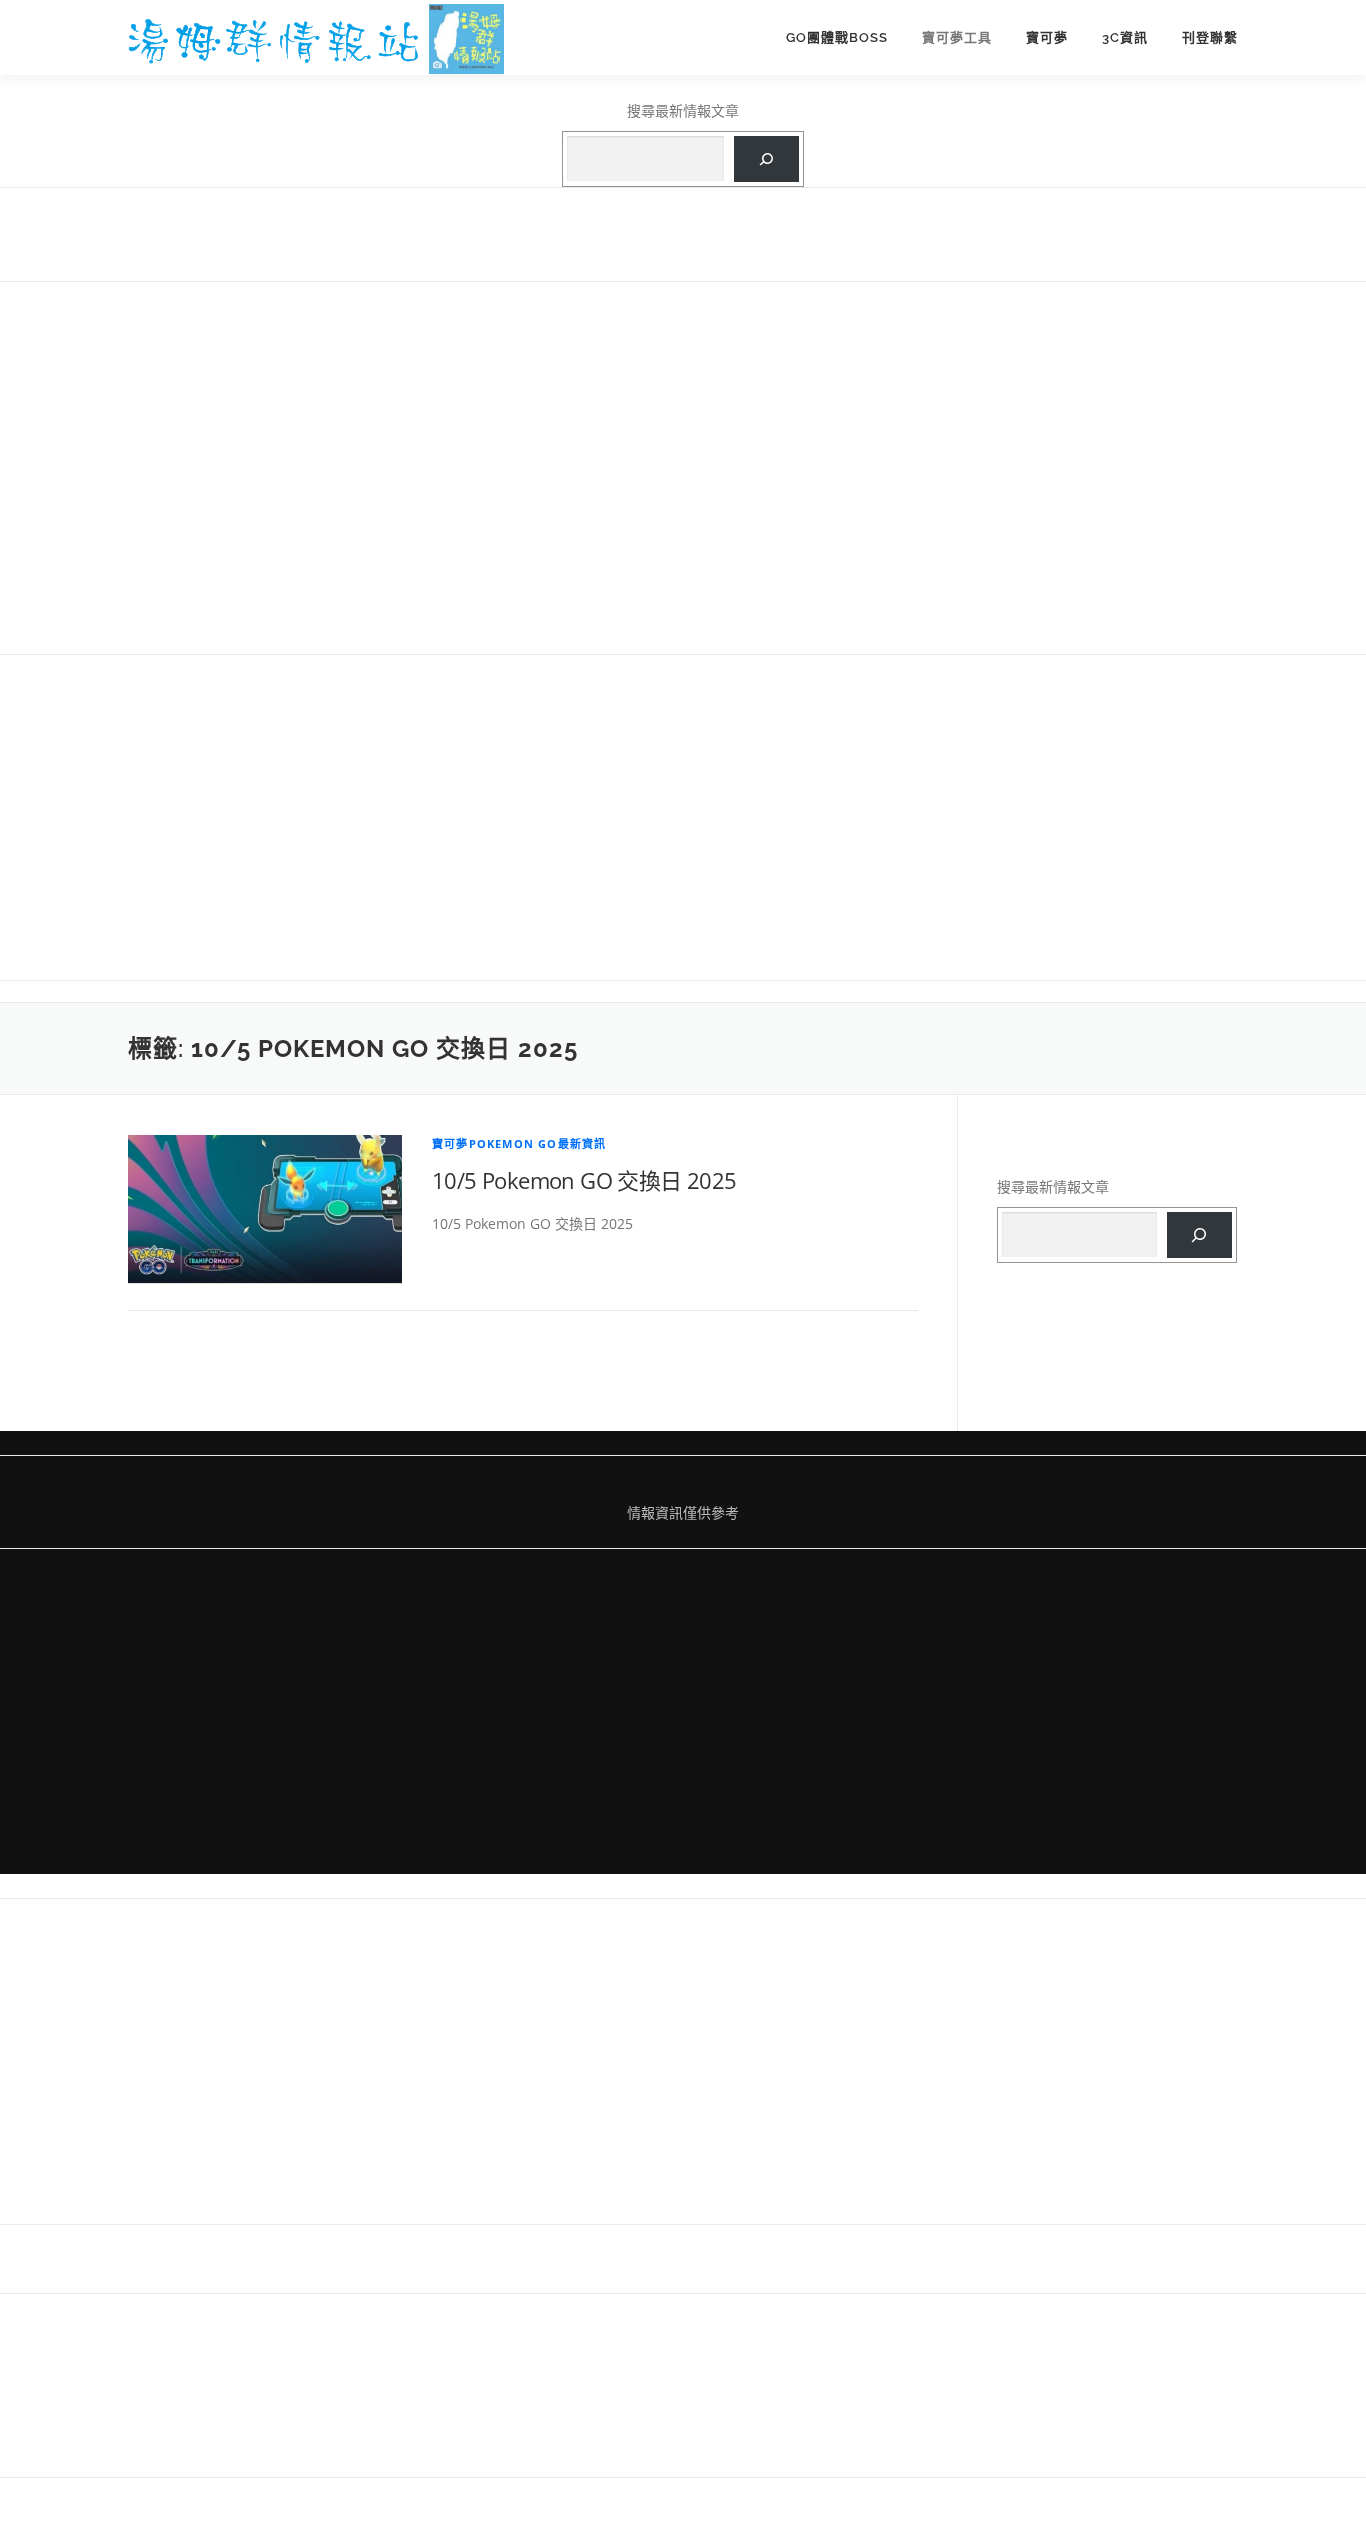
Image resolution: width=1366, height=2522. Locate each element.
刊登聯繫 (1210, 37)
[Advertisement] (683, 466)
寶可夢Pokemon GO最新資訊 (519, 1143)
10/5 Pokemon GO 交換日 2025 (584, 1180)
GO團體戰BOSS (837, 37)
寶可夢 (1047, 37)
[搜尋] (766, 159)
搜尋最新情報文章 (683, 110)
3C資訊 (1125, 37)
